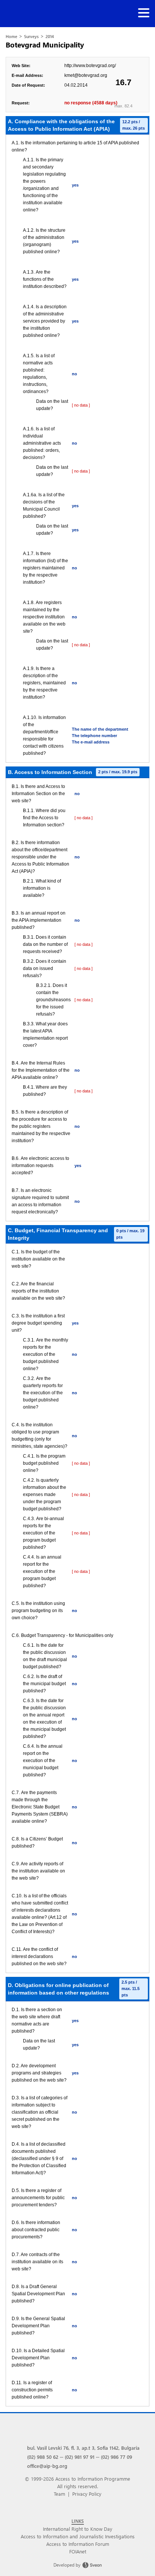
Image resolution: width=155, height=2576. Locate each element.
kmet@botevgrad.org (86, 75)
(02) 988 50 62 (43, 2457)
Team (59, 2494)
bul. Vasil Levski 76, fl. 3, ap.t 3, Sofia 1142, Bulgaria (83, 2448)
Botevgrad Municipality (45, 45)
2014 (50, 36)
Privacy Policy (87, 2494)
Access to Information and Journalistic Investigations (78, 2536)
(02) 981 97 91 (80, 2457)
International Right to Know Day (77, 2529)
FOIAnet (78, 2551)
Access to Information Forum (78, 2544)
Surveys (31, 36)
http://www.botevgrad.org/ (90, 66)
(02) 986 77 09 (116, 2457)
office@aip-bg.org (47, 2466)
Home (11, 36)
